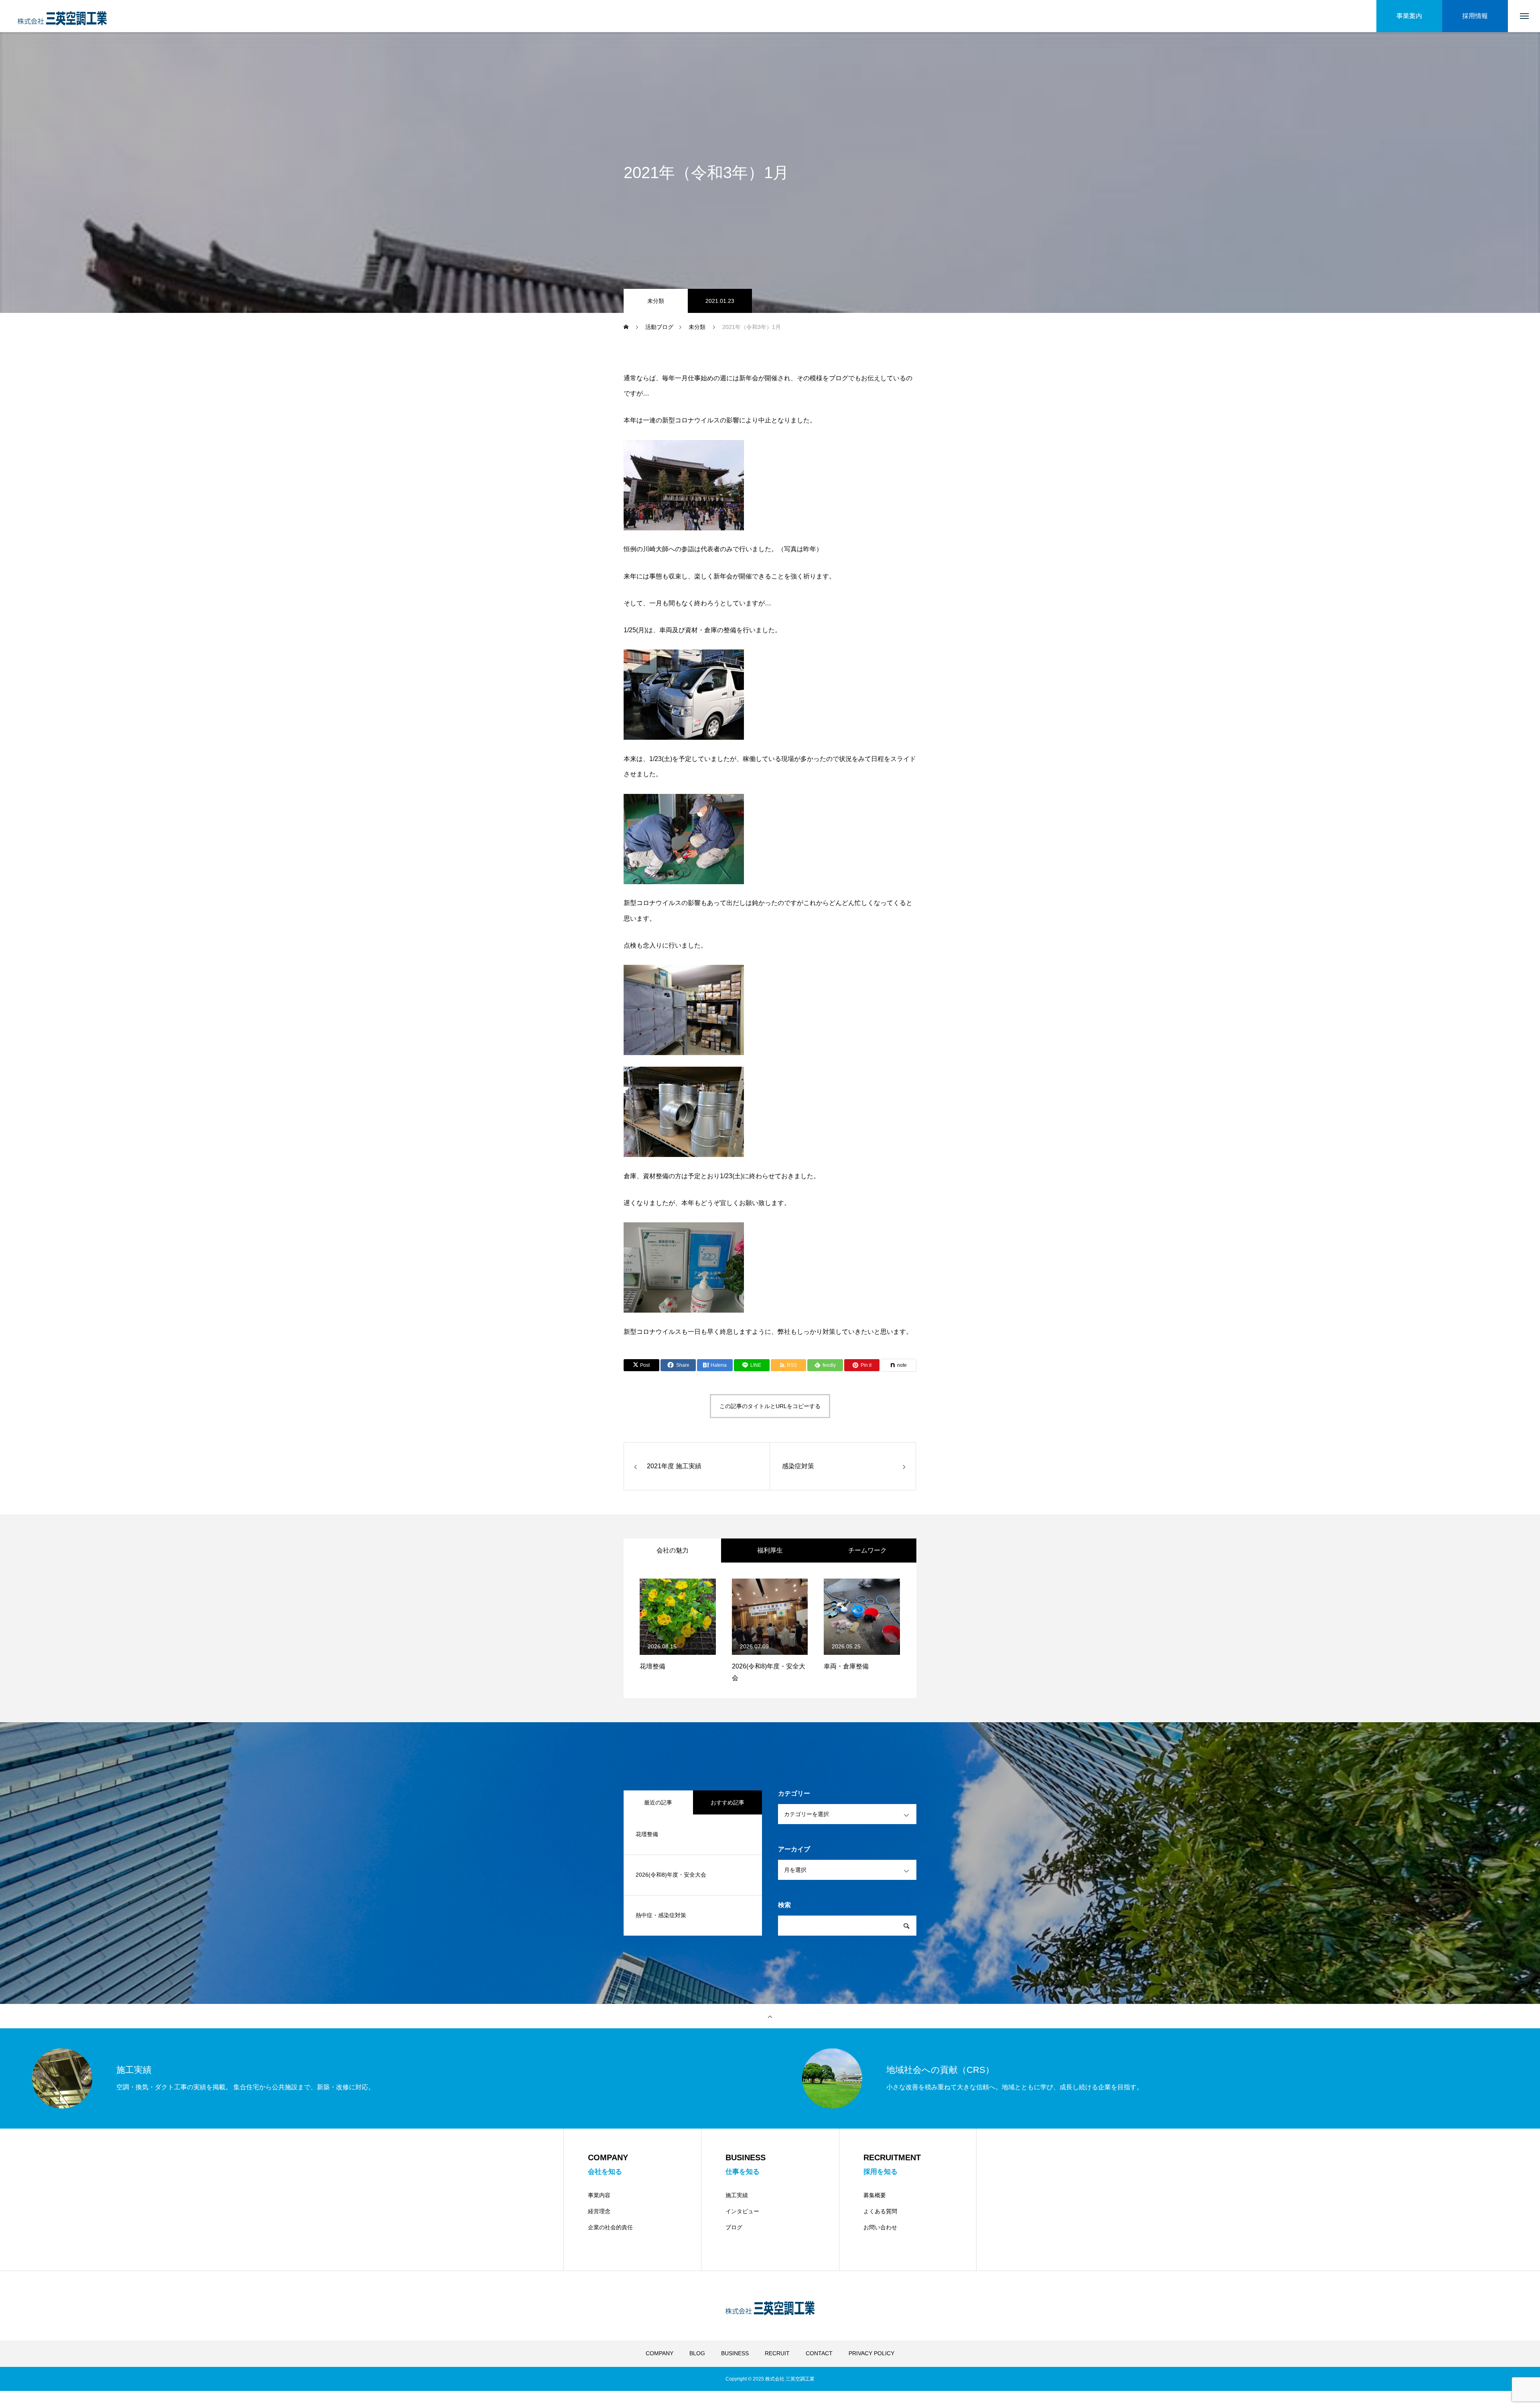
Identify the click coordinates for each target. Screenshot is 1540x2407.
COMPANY (660, 2353)
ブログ (734, 2227)
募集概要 (875, 2195)
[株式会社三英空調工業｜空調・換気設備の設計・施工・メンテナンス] (62, 16)
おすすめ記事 (727, 1802)
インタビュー (742, 2211)
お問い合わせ (880, 2227)
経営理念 (599, 2211)
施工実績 (737, 2195)
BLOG (697, 2353)
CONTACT (819, 2353)
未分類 (656, 301)
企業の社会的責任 (610, 2227)
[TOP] (770, 2016)
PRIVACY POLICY (871, 2353)
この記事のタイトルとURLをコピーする (770, 1406)
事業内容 (599, 2195)
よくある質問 (880, 2211)
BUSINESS (735, 2353)
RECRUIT (777, 2353)
